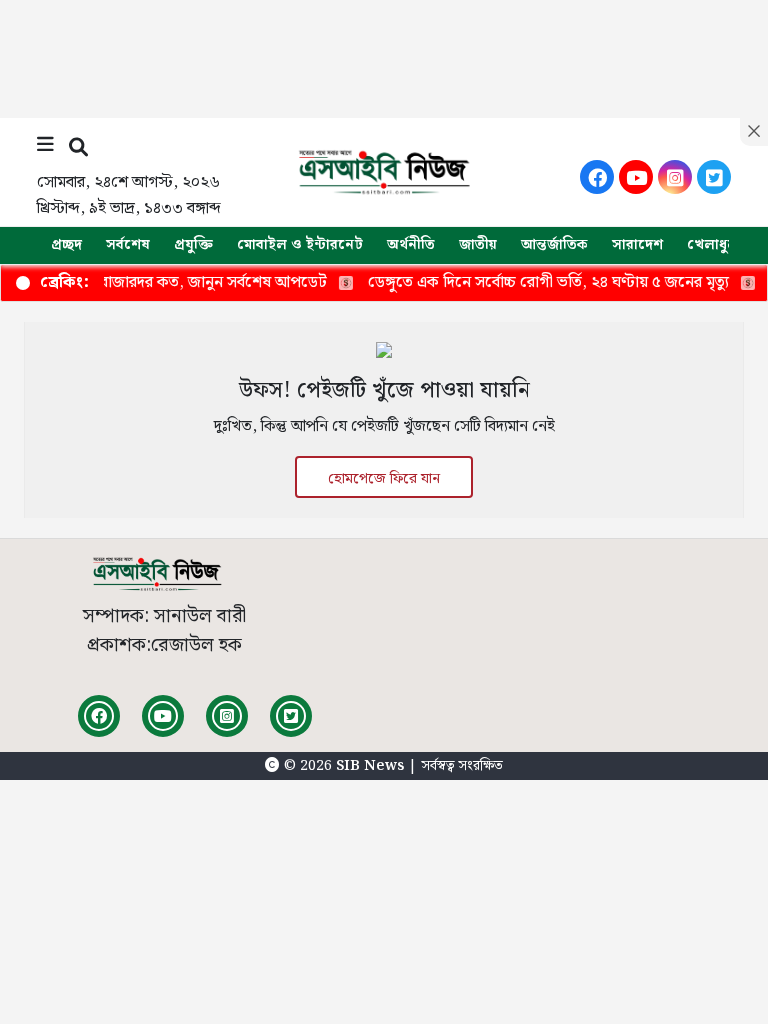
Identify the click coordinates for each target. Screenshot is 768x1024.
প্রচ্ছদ (66, 245)
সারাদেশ (637, 245)
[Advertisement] (384, 55)
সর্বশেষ (128, 245)
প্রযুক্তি (193, 245)
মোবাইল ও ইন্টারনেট (300, 245)
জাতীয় (478, 245)
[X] (714, 177)
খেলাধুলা (714, 245)
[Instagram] (675, 177)
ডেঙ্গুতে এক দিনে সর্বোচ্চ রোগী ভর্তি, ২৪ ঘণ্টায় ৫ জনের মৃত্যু (534, 282)
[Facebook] (597, 177)
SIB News (372, 766)
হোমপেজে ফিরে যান (384, 479)
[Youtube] (636, 177)
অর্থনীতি (411, 245)
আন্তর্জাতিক (554, 245)
